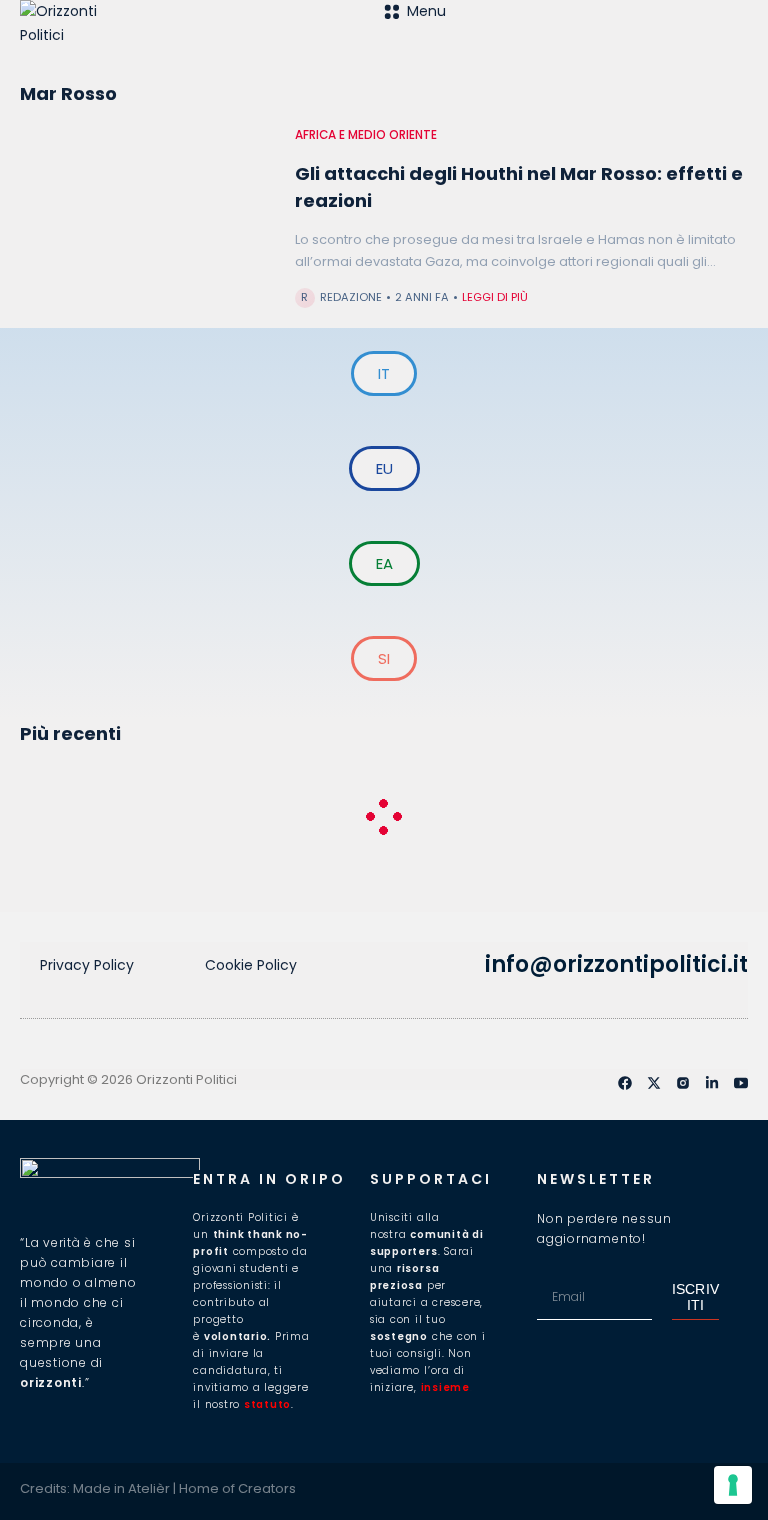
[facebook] (625, 1083)
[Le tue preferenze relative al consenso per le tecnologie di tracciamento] (733, 1485)
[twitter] (654, 1083)
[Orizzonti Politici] (202, 40)
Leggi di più (495, 297)
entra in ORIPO (269, 1179)
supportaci (431, 1179)
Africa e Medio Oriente (366, 135)
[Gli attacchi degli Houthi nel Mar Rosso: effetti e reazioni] (147, 222)
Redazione (351, 297)
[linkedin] (712, 1083)
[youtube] (741, 1083)
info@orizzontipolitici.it (616, 964)
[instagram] (683, 1083)
